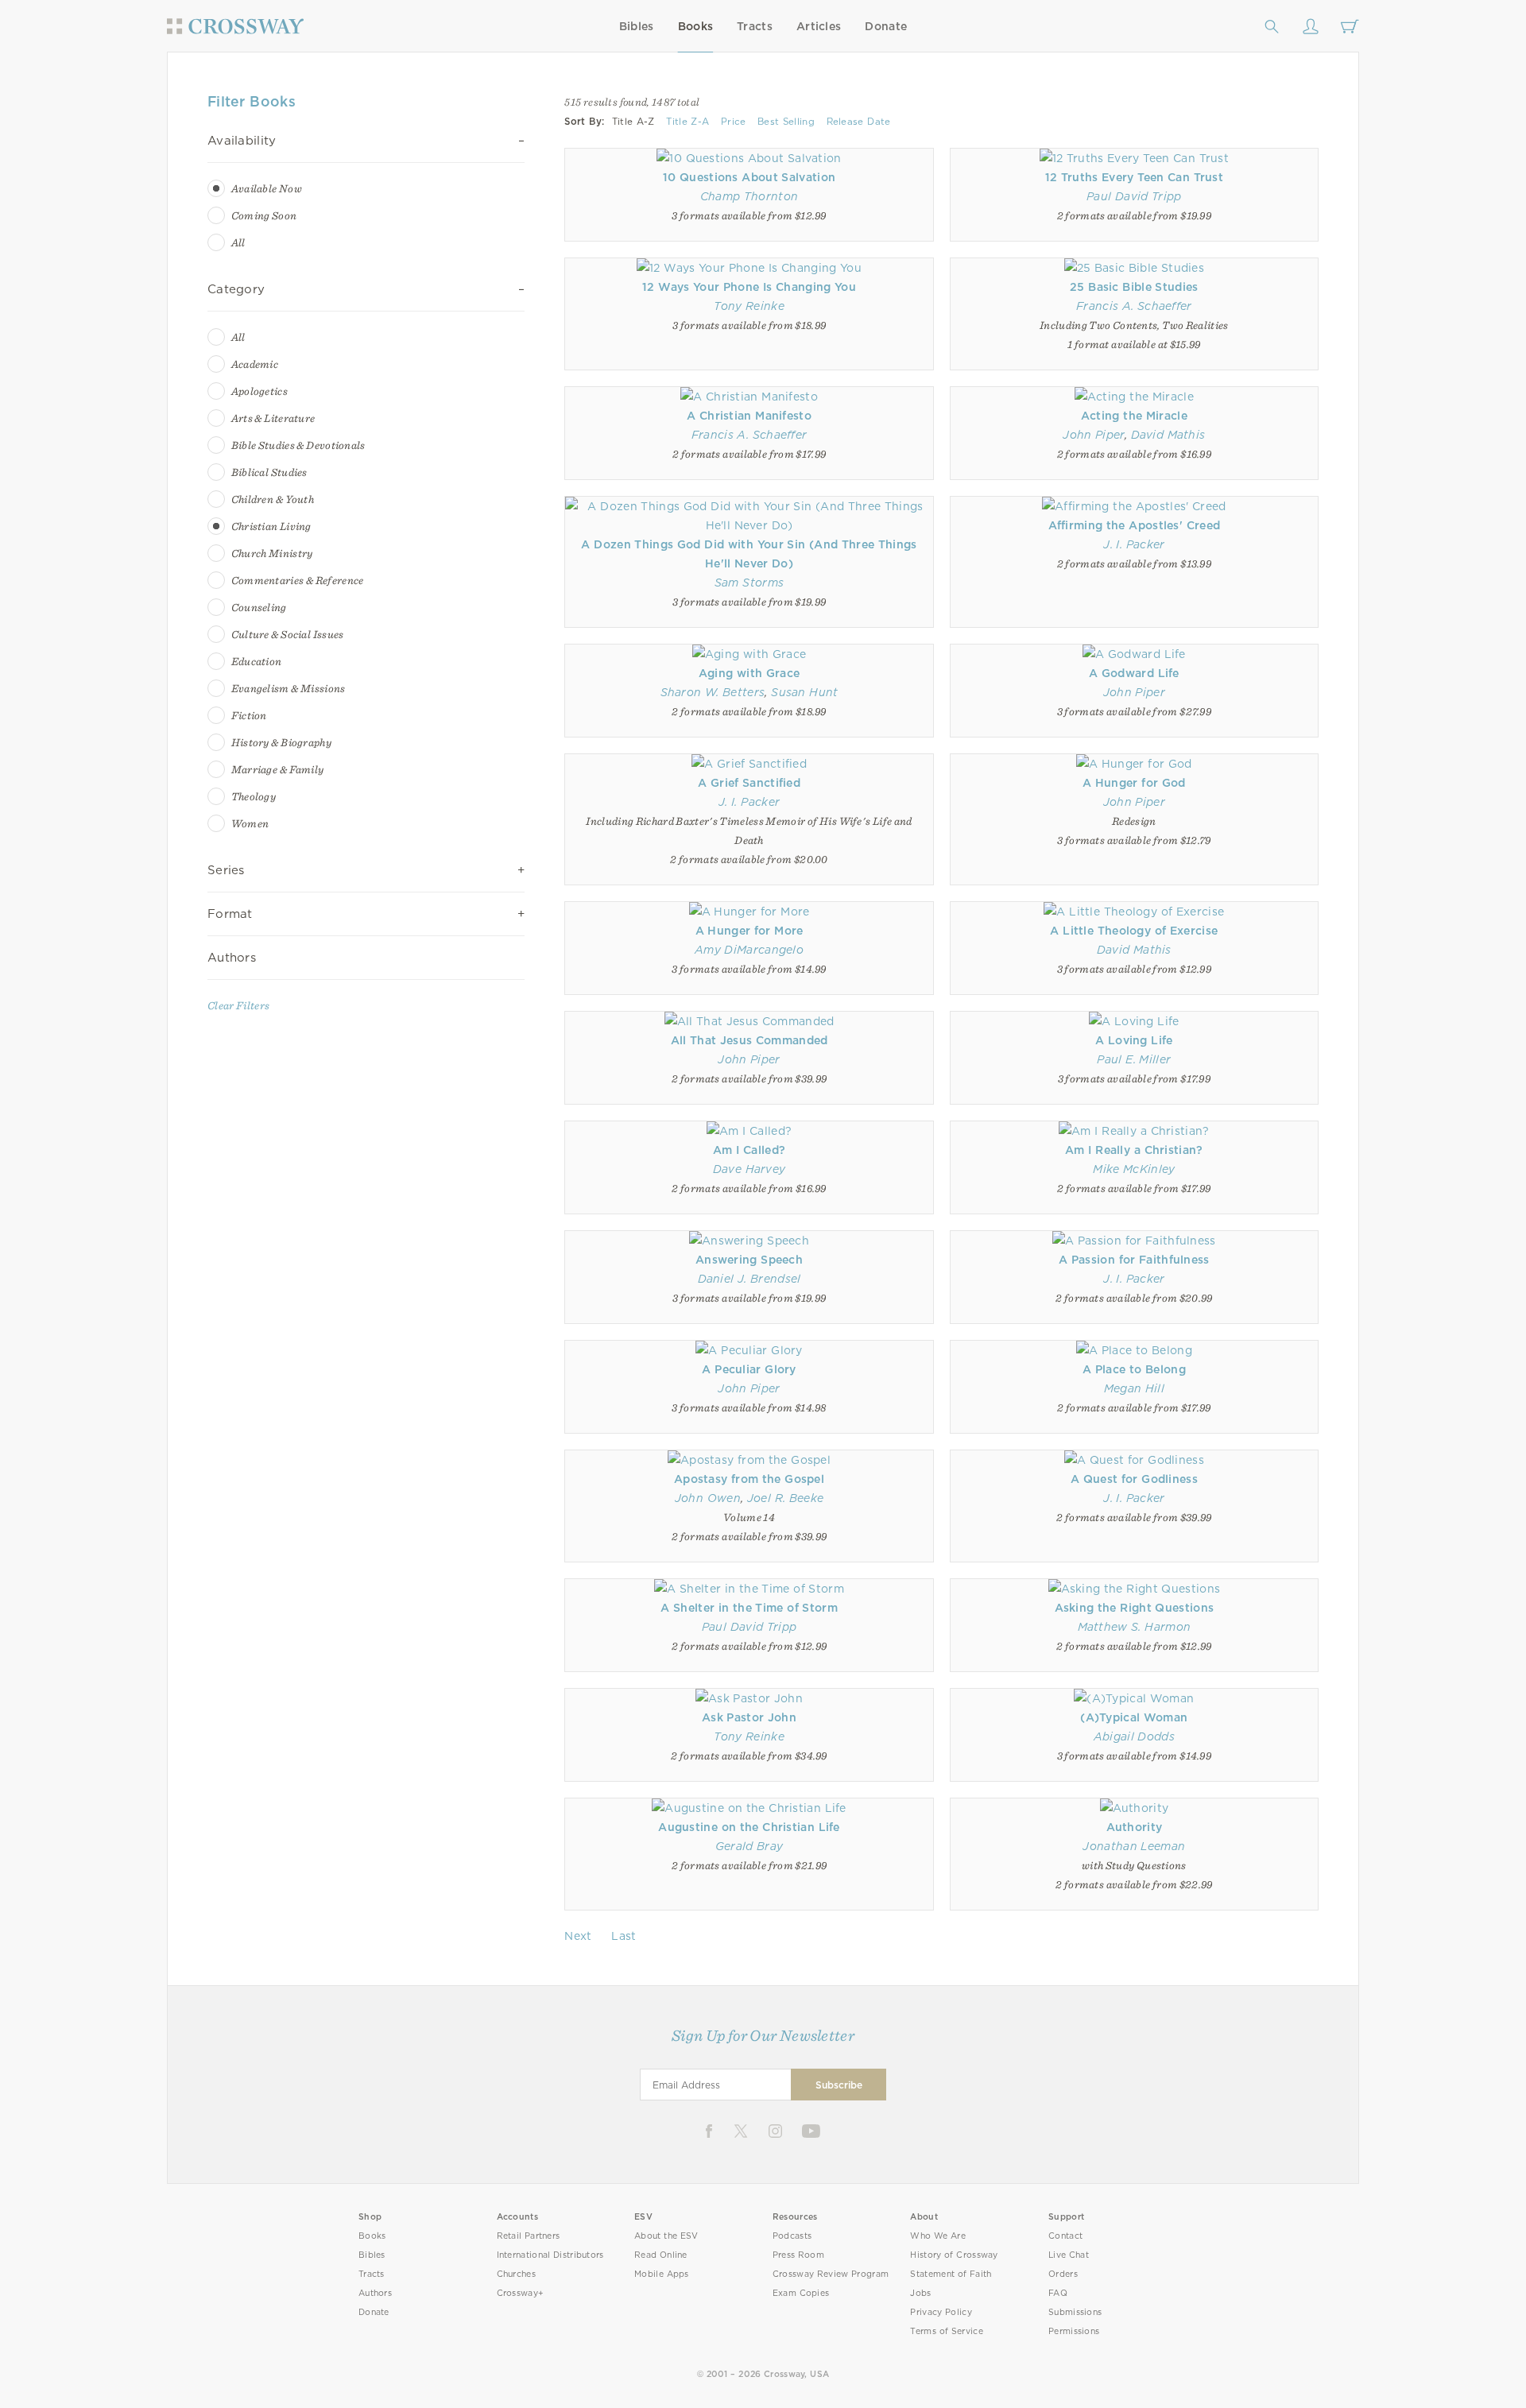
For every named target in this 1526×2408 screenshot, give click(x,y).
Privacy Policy (941, 2312)
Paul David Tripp (1134, 196)
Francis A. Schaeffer (1134, 306)
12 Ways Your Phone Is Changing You (749, 287)
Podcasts (792, 2236)
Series (226, 870)
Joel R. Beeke (786, 1498)
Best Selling (786, 122)
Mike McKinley (1134, 1169)
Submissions (1075, 2312)
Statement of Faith (951, 2274)
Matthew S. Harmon (1135, 1627)
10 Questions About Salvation (749, 177)
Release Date (859, 122)
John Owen (708, 1498)
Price (734, 122)
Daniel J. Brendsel (749, 1279)
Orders (1063, 2274)
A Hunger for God (1134, 783)
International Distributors (550, 2255)
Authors (232, 958)
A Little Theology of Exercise (1134, 931)
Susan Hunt (804, 692)
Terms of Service (946, 2331)
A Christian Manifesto (749, 416)
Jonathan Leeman (1134, 1846)
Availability (242, 141)
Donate (886, 26)
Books (696, 26)
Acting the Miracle (1134, 416)
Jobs (920, 2293)
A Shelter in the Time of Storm (749, 1608)
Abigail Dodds (1134, 1736)
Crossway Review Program (831, 2274)
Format (230, 914)
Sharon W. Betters (713, 692)
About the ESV (666, 2236)
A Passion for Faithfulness (1134, 1260)
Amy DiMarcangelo (749, 950)
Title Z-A (687, 122)
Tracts (755, 26)
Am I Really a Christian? (1134, 1150)
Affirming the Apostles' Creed (1135, 525)
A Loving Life (1134, 1040)
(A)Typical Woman (1134, 1717)
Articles (819, 26)
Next (578, 1936)
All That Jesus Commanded (749, 1040)
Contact (1065, 2236)
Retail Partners (529, 2236)
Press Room (798, 2255)
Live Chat (1069, 2255)
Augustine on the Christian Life (749, 1827)
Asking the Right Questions (1135, 1608)
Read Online (661, 2255)
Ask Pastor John (749, 1717)
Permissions (1074, 2331)
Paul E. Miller (1134, 1059)
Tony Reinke (749, 306)
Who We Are (938, 2236)
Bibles (637, 26)
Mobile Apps (662, 2274)
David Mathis (1168, 435)
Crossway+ (521, 2293)
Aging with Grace (749, 673)
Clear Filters (238, 1005)
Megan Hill (1134, 1388)
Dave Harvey (749, 1169)
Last (624, 1936)
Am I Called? (749, 1150)
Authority (1135, 1827)
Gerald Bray (749, 1846)
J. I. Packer (1134, 544)
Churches (516, 2274)
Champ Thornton (749, 196)
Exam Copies (801, 2293)
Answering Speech (749, 1260)
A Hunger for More (749, 931)
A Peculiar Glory (749, 1369)
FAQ (1058, 2293)
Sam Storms (749, 583)
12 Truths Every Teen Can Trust (1135, 177)
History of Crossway (954, 2255)
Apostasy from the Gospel (749, 1479)
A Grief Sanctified (749, 783)
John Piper (1093, 435)
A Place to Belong (1134, 1369)
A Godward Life (1134, 673)
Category (236, 289)
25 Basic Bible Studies (1134, 287)
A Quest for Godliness (1134, 1479)
